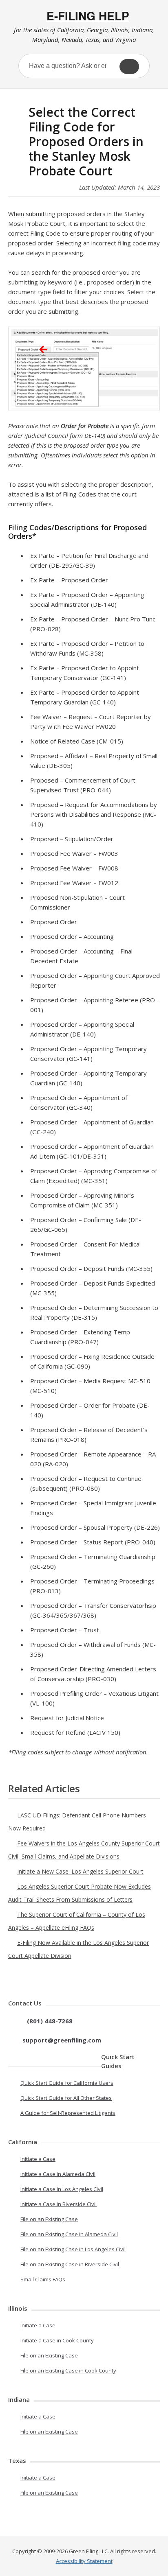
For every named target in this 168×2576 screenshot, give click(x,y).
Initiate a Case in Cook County (57, 2340)
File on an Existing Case (49, 2219)
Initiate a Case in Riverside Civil (59, 2204)
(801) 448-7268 (50, 2021)
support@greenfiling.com (62, 2040)
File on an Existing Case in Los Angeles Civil (73, 2249)
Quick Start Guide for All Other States (66, 2098)
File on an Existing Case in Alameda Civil (69, 2234)
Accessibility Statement (84, 2561)
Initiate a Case (38, 2159)
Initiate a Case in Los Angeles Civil (62, 2189)
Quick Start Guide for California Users (67, 2083)
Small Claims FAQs (43, 2279)
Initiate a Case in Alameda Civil (58, 2174)
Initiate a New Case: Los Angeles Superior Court (80, 1871)
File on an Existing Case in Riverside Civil (70, 2264)
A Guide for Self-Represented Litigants (68, 2113)
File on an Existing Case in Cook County (68, 2370)
